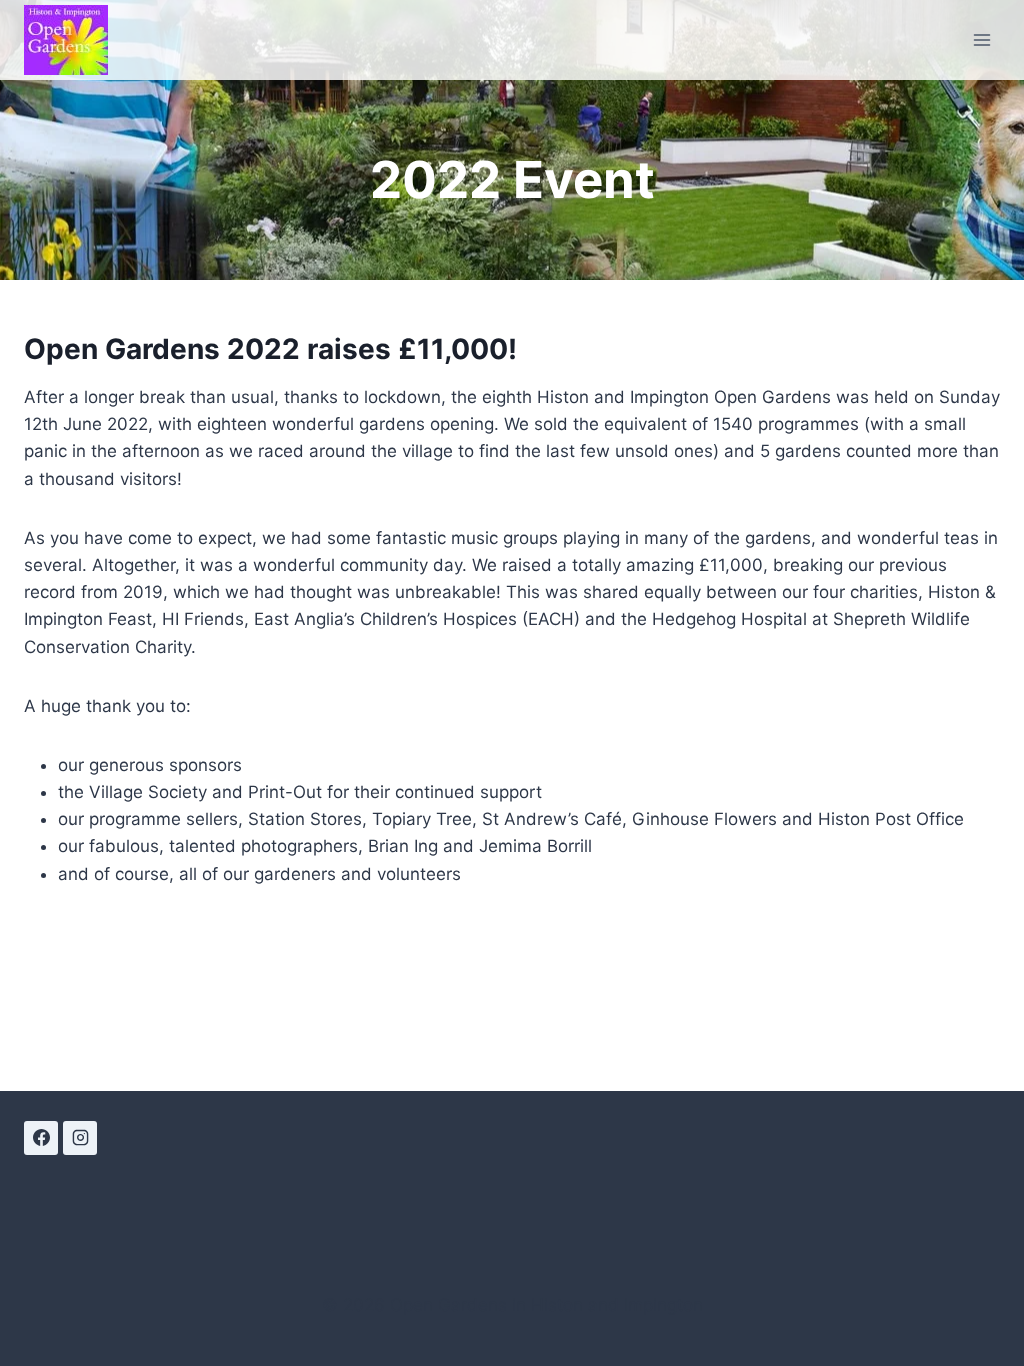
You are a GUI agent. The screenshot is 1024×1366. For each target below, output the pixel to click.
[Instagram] (80, 1138)
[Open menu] (981, 39)
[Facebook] (41, 1138)
